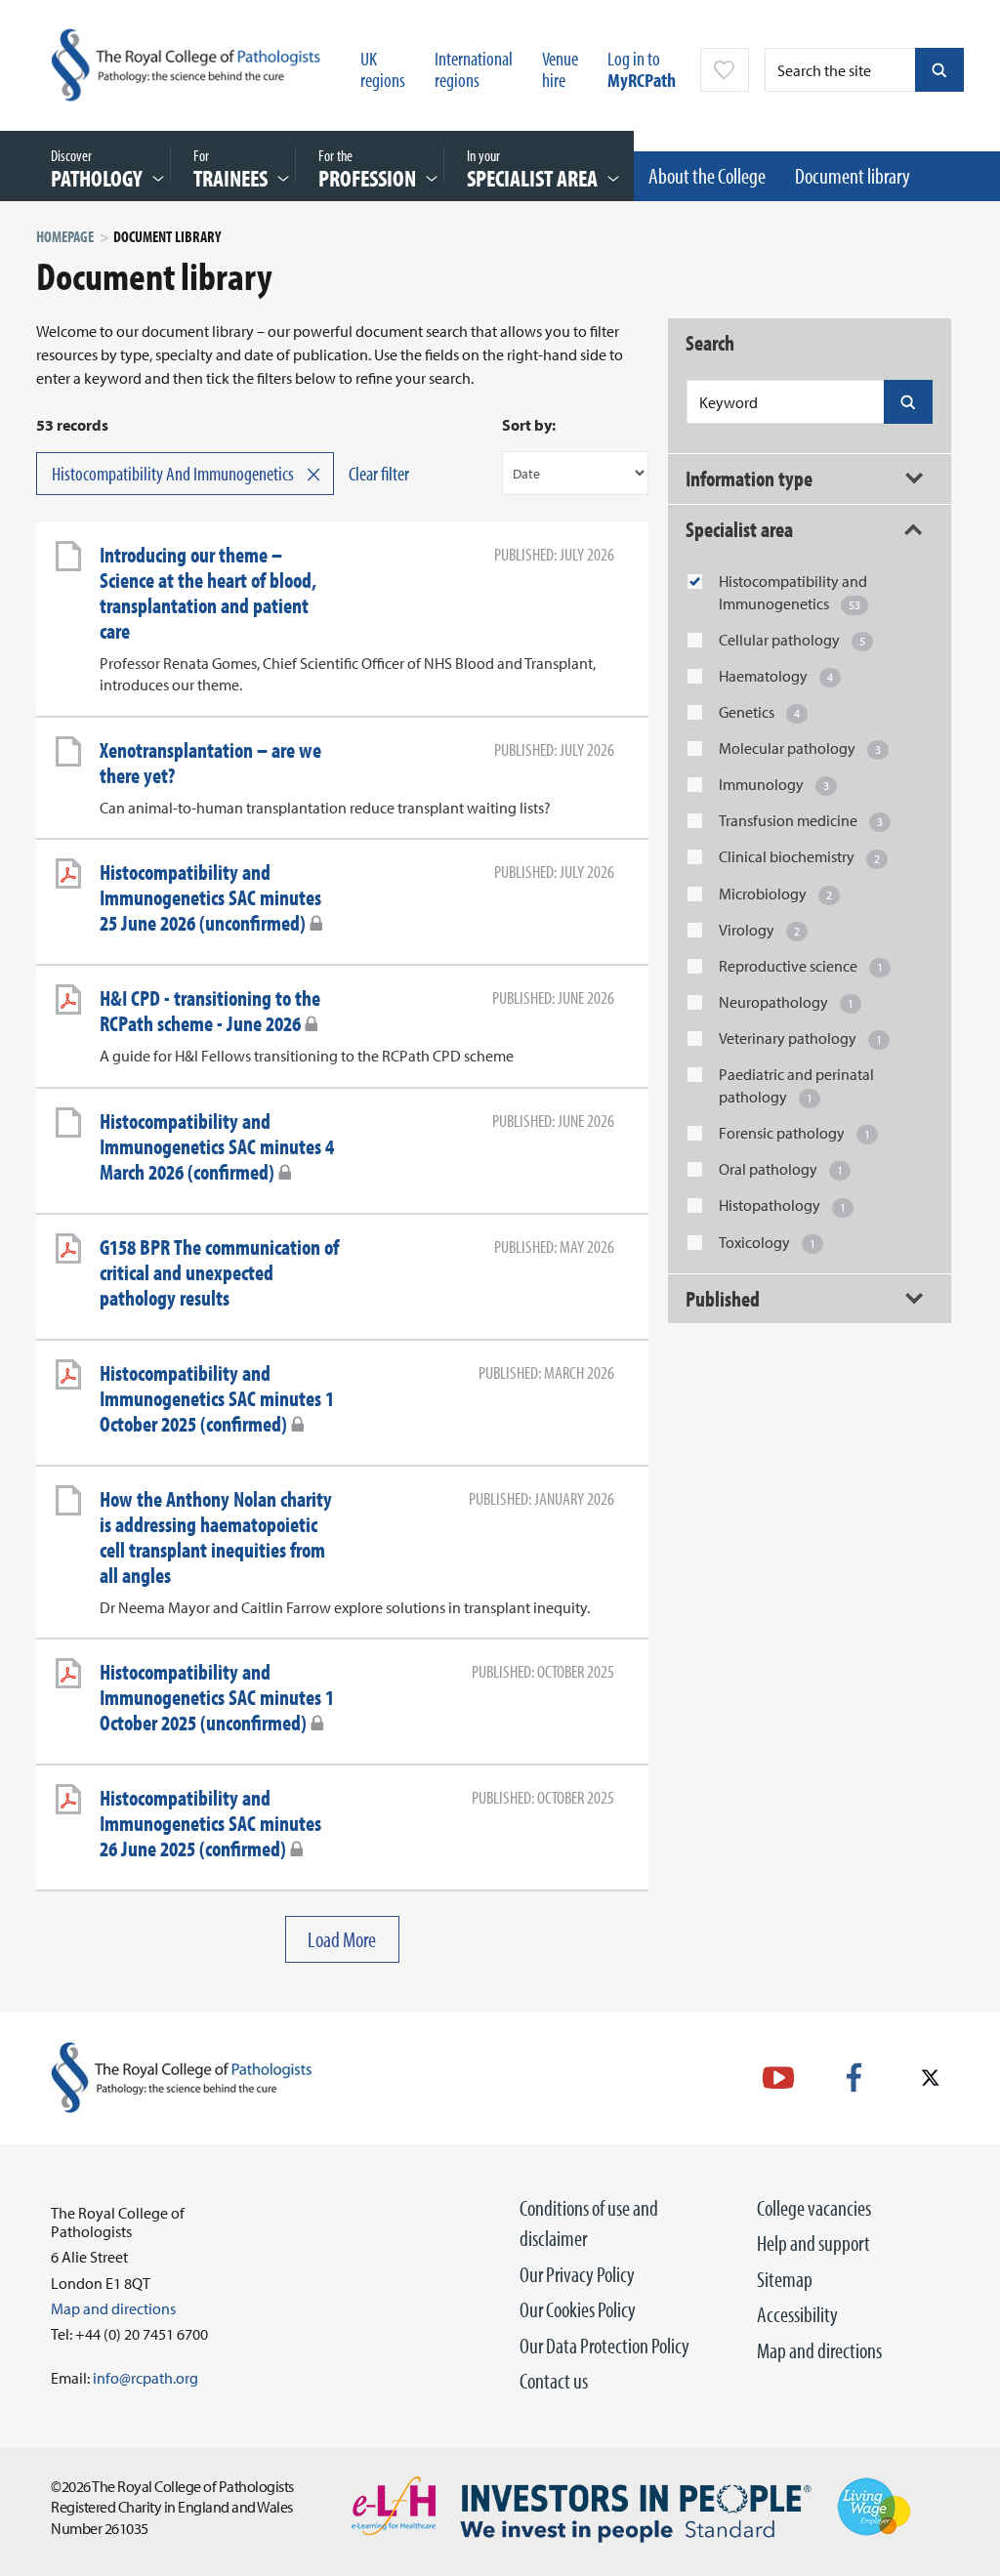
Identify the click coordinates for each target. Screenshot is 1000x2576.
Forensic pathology (794, 1133)
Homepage (65, 236)
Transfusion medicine (801, 820)
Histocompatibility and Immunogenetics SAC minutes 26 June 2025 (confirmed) (210, 1823)
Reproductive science (801, 966)
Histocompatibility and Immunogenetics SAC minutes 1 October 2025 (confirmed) (217, 1398)
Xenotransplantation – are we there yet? (210, 763)
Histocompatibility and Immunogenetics (793, 592)
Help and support (813, 2243)
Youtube (778, 2077)
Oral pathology (781, 1169)
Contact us (554, 2381)
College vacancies (814, 2208)
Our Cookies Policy (578, 2309)
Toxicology (767, 1242)
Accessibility (797, 2314)
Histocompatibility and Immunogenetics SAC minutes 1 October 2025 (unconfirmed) (217, 1697)
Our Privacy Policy (577, 2274)
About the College (707, 176)
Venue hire (560, 69)
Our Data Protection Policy (604, 2346)
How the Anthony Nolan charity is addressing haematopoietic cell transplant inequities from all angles (216, 1537)
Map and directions (819, 2350)
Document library (853, 176)
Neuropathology (786, 1002)
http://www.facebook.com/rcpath (854, 2077)
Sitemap (785, 2279)
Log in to (642, 69)
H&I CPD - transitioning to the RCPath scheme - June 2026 (210, 1011)
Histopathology (782, 1205)
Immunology (774, 784)
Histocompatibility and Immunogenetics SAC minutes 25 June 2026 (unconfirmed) (210, 897)
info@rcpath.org (146, 2378)
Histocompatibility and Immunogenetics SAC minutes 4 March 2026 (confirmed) (217, 1146)
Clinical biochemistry (799, 856)
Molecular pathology (800, 748)
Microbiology (775, 893)
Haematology (776, 676)
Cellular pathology (792, 640)
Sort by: (529, 425)
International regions (474, 69)
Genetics (759, 712)
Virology (759, 930)
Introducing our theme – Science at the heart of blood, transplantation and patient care (208, 593)
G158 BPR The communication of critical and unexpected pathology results (219, 1272)
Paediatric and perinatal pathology (796, 1085)
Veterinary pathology (800, 1038)
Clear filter (379, 473)
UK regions (383, 69)
